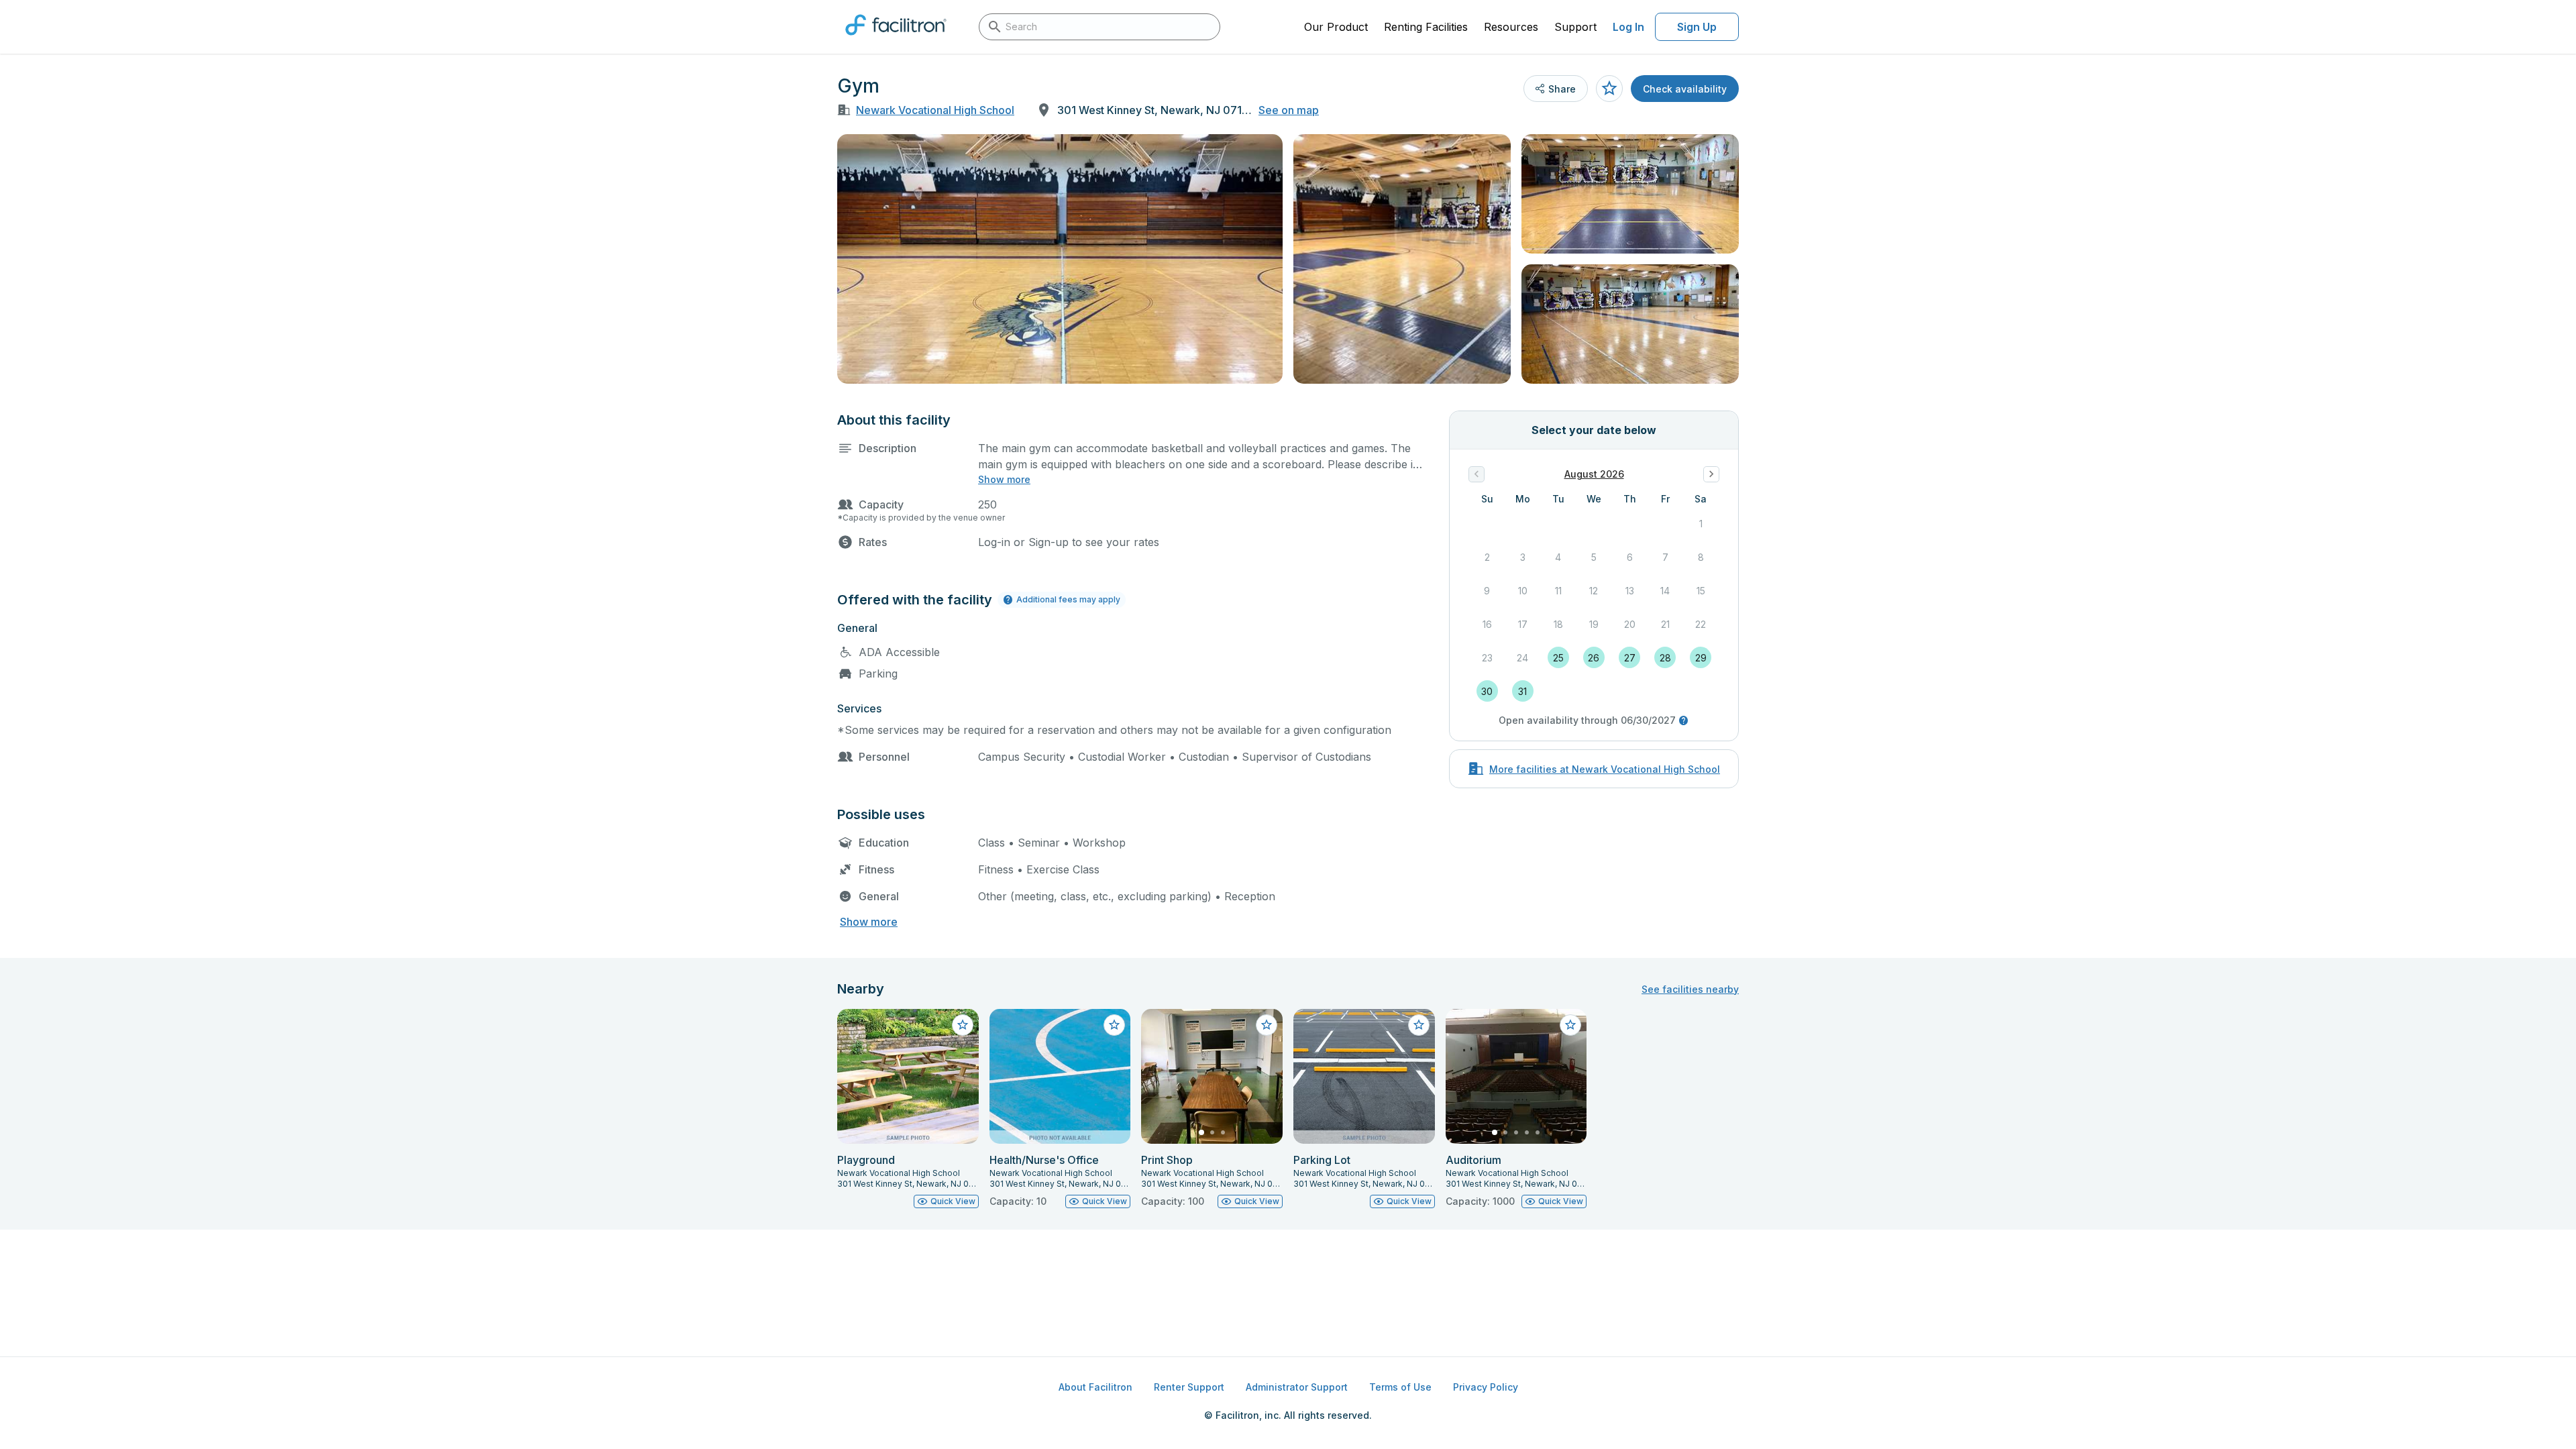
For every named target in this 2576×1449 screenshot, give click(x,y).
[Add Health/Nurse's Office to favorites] (1114, 1025)
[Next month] (1711, 474)
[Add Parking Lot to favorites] (1419, 1025)
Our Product (1336, 27)
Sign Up (1697, 27)
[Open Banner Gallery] (1060, 259)
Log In (1628, 27)
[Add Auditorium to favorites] (1570, 1025)
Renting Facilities (1426, 27)
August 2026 (1594, 474)
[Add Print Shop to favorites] (1267, 1025)
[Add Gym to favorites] (1609, 89)
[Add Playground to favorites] (963, 1025)
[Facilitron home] (896, 40)
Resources (1511, 27)
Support (1575, 27)
